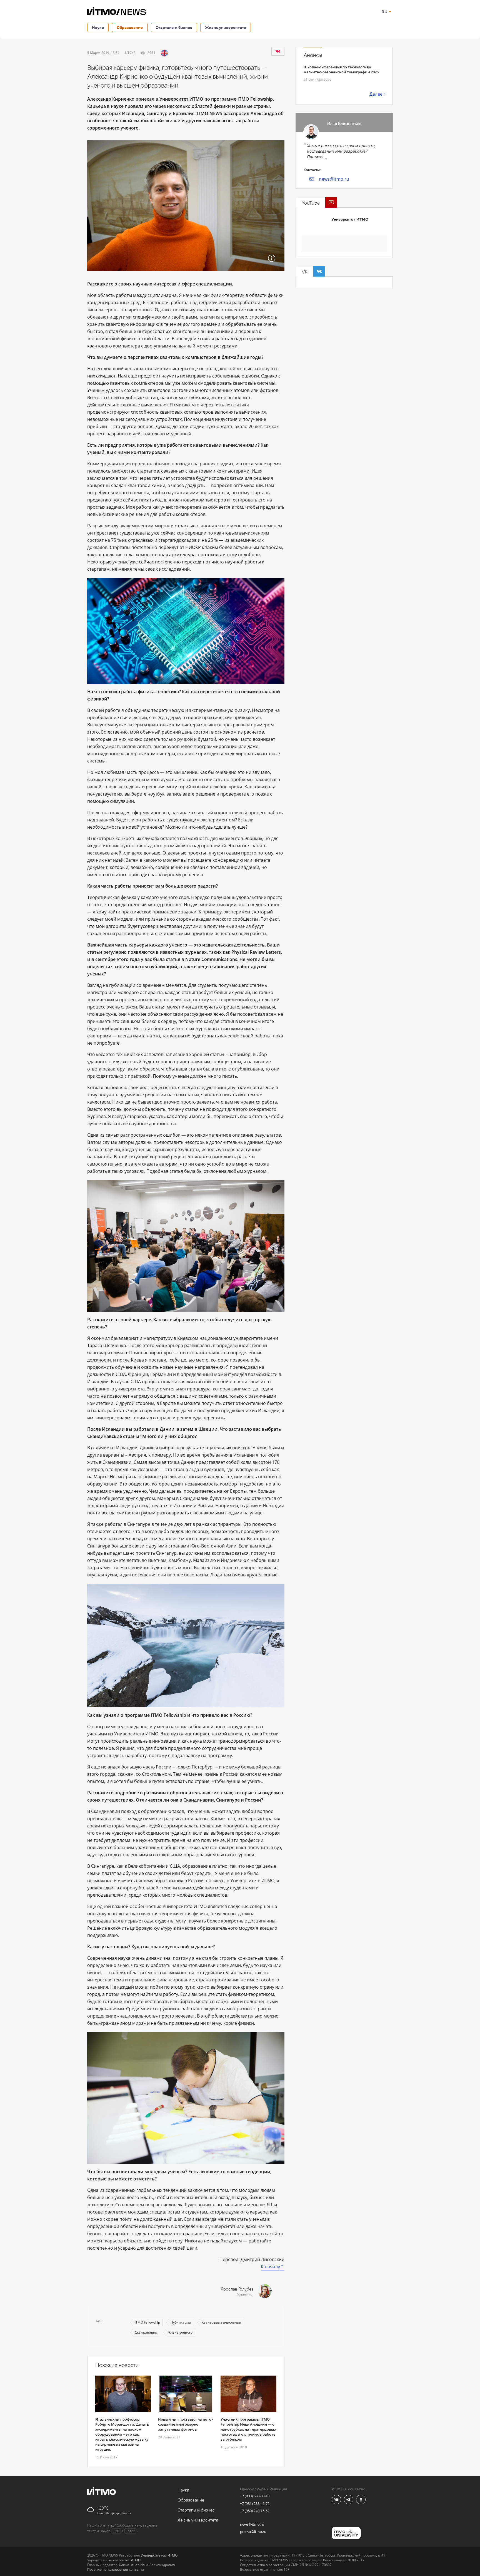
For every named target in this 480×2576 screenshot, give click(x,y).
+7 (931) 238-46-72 (255, 2503)
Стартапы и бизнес (174, 27)
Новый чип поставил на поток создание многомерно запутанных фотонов (186, 2424)
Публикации (181, 2322)
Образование (130, 27)
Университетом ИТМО (159, 2555)
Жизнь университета (226, 27)
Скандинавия (146, 2332)
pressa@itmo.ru (253, 2532)
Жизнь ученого (180, 2332)
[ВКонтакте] (278, 51)
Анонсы (313, 55)
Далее (376, 94)
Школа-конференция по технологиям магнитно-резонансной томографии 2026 (341, 69)
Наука (98, 27)
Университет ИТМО (350, 219)
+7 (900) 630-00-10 (255, 2496)
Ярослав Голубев (237, 2289)
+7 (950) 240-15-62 (255, 2511)
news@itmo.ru (334, 179)
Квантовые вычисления (221, 2322)
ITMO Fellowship (147, 2322)
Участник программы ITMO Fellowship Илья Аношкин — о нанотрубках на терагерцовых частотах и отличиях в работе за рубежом (248, 2429)
